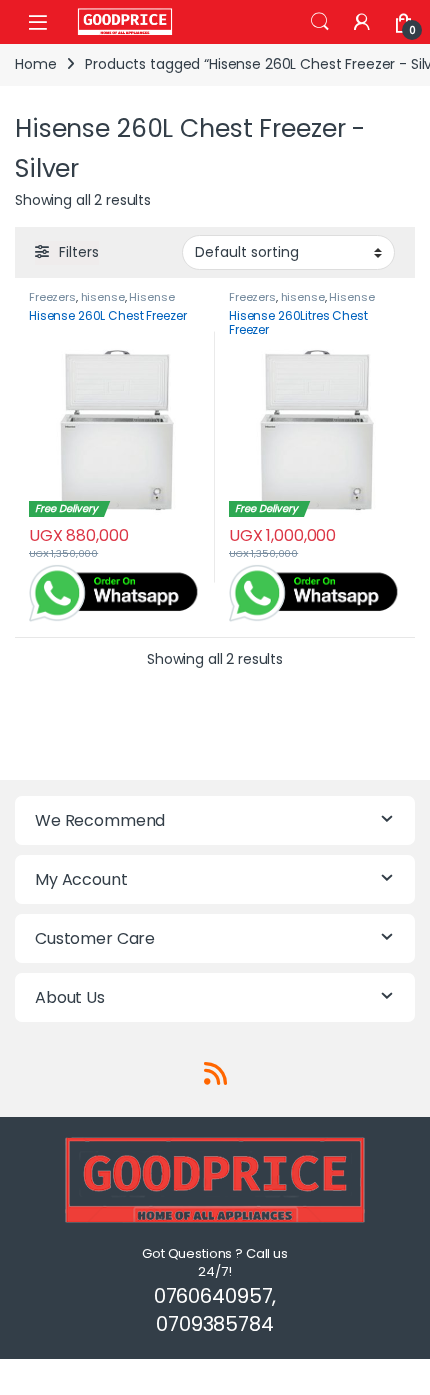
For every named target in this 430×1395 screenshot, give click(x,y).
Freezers (52, 297)
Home (35, 64)
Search (320, 22)
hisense (103, 297)
